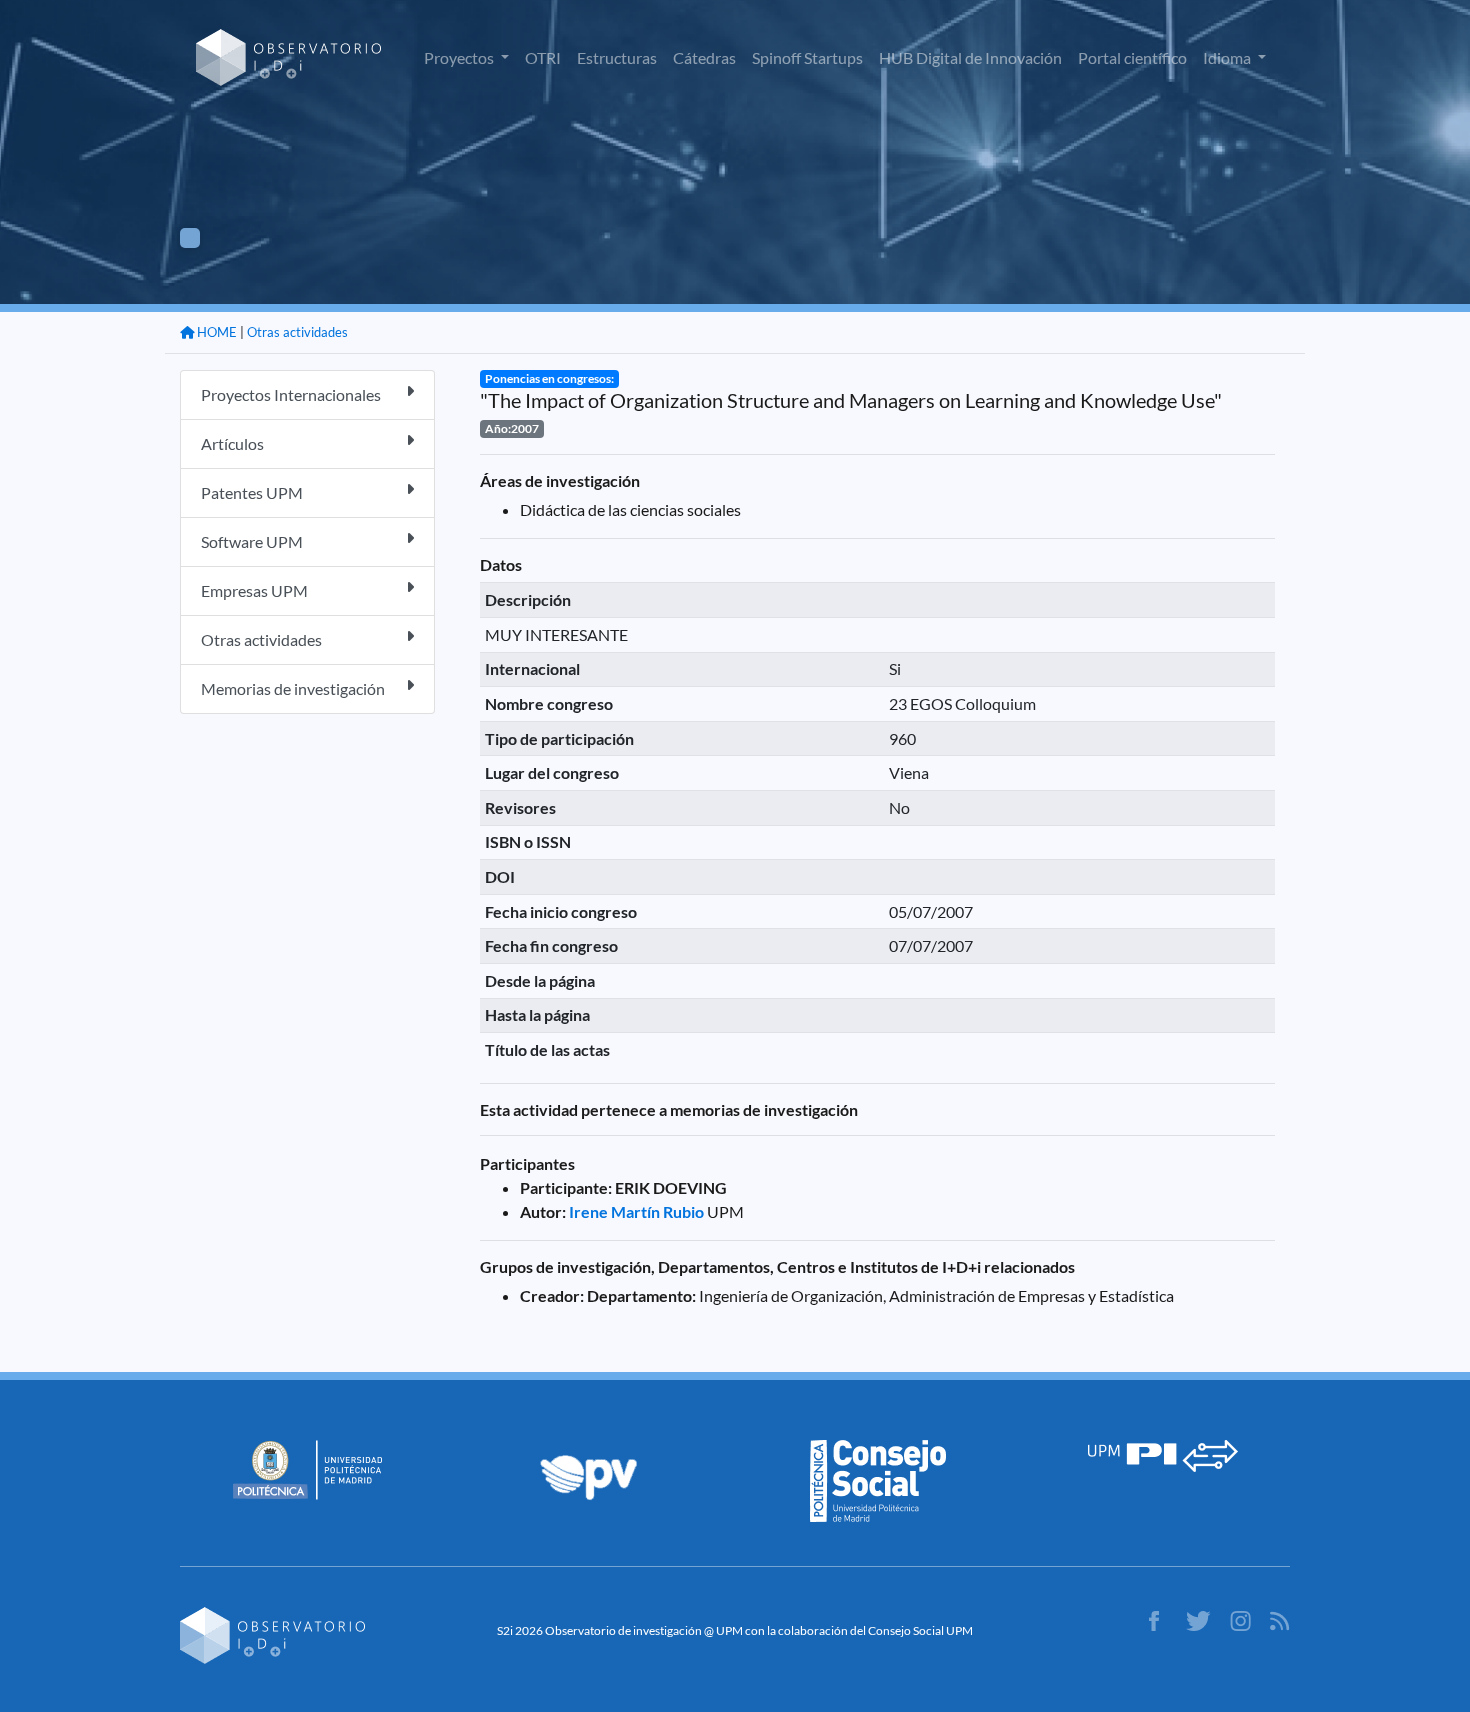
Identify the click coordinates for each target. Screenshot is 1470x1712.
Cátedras (704, 57)
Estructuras (617, 57)
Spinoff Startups (807, 57)
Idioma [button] (1228, 57)
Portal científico (1132, 57)
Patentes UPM (252, 492)
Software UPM (252, 541)
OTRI (543, 57)
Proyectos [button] (460, 57)
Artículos (232, 443)
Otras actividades (297, 332)
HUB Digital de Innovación (970, 57)
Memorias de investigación (293, 688)
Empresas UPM (254, 590)
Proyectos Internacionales (291, 394)
